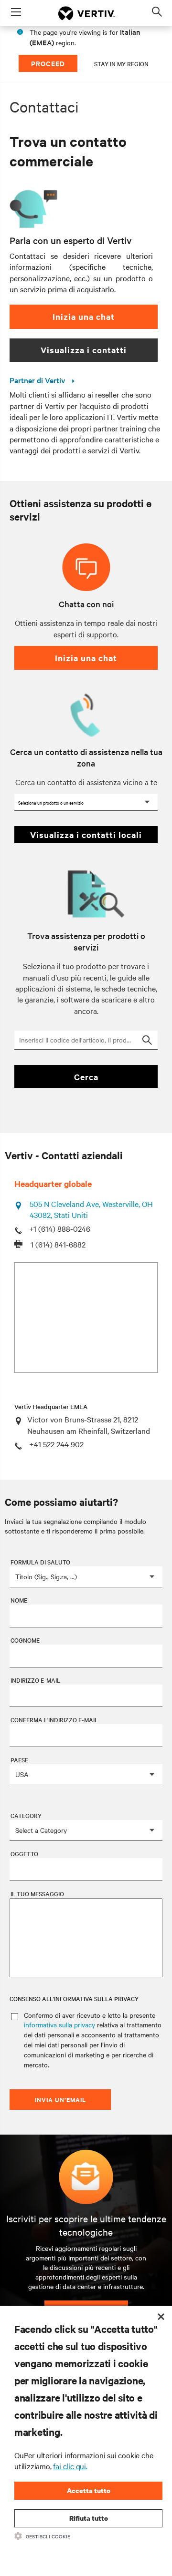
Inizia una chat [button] (84, 317)
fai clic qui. (70, 2466)
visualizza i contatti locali (86, 835)
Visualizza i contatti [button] (84, 350)
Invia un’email (60, 2100)
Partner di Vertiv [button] (38, 380)
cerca (86, 1077)
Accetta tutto (89, 2490)
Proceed (48, 63)
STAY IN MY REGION (121, 63)
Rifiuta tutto (89, 2518)
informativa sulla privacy (59, 2024)
